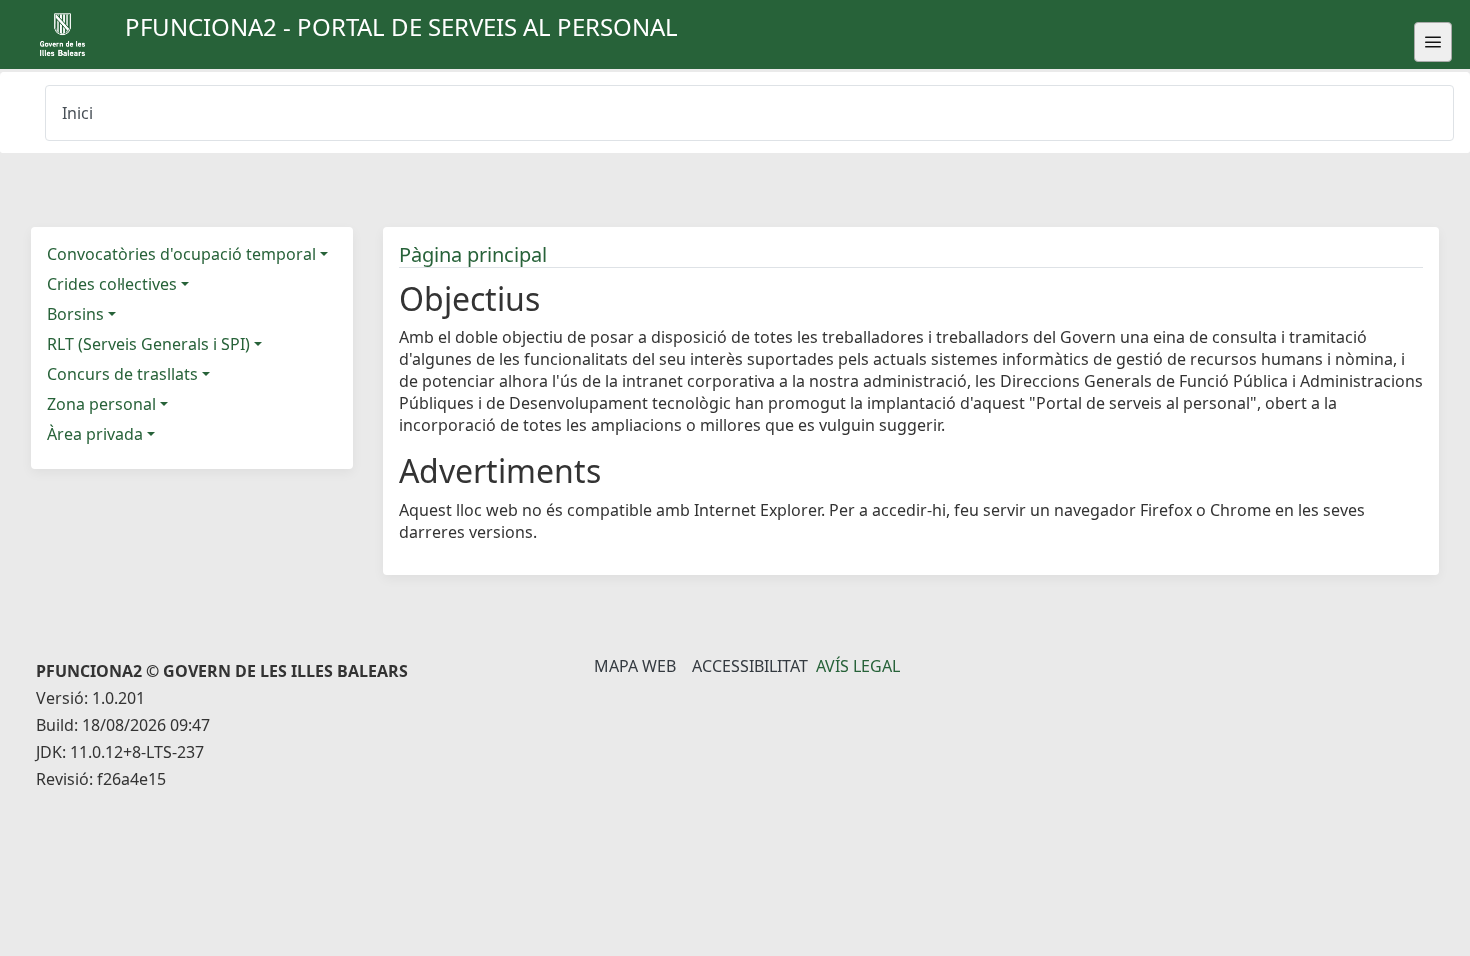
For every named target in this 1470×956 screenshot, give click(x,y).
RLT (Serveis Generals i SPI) (148, 344)
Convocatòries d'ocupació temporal (181, 254)
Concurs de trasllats (122, 374)
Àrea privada (95, 434)
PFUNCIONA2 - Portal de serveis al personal (401, 26)
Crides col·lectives (112, 284)
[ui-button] (1433, 42)
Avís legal (858, 666)
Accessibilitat (750, 666)
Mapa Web (635, 666)
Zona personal (101, 404)
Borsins (75, 314)
